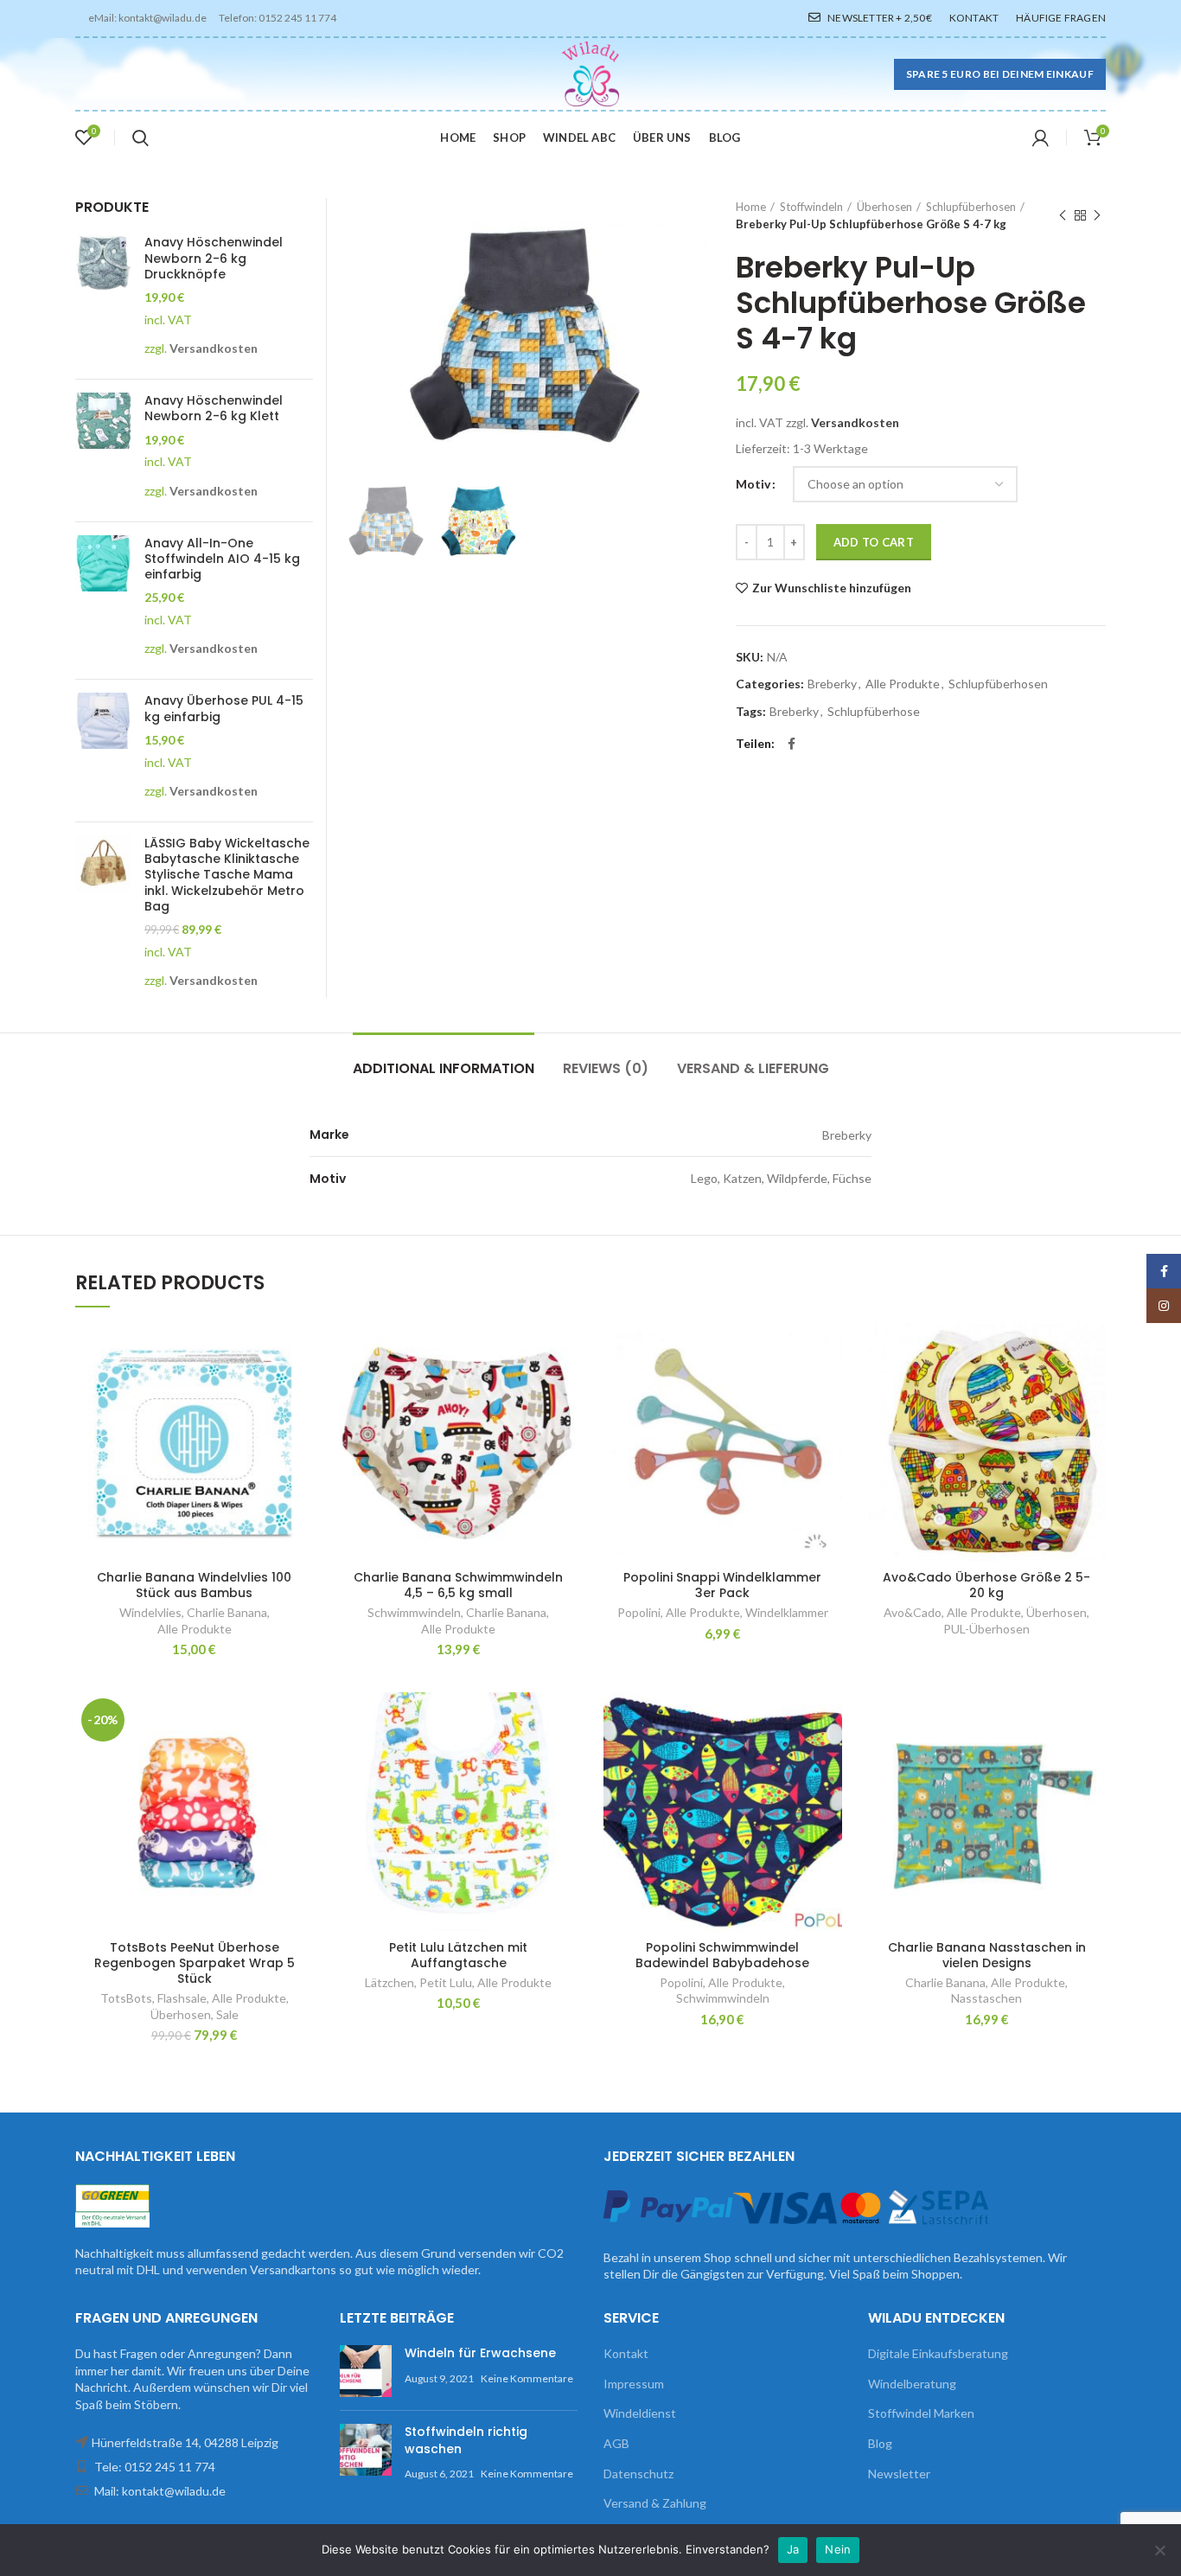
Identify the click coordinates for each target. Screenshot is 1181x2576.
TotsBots (126, 1998)
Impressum (634, 2384)
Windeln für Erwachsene (480, 2353)
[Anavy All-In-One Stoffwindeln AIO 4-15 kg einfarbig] (103, 601)
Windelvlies (150, 1612)
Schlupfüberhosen (971, 207)
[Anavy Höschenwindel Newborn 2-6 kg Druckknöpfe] (103, 300)
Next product (1097, 215)
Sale (227, 2014)
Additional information (444, 1068)
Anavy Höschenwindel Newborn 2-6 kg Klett (214, 408)
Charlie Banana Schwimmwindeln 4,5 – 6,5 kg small (458, 1585)
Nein (838, 2549)
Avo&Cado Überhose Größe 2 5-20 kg (986, 1585)
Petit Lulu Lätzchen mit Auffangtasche (458, 1955)
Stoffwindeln (811, 207)
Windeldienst (640, 2413)
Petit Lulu (446, 1982)
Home (751, 207)
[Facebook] (792, 744)
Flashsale (182, 1998)
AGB (616, 2443)
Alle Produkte (903, 684)
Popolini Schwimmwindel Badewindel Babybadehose (722, 1955)
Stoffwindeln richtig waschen (466, 2440)
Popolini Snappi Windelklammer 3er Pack (722, 1585)
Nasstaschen (986, 1998)
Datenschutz (638, 2474)
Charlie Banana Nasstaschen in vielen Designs (987, 1955)
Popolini (639, 1612)
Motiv (753, 484)
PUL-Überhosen (986, 1629)
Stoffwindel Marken (921, 2413)
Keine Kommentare (527, 2378)
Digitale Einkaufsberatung (938, 2353)
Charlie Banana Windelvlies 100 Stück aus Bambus (194, 1585)
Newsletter (899, 2474)
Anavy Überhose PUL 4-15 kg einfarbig (224, 708)
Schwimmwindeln (414, 1612)
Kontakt (626, 2353)
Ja (793, 2549)
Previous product (1063, 215)
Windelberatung (912, 2384)
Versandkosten (855, 422)
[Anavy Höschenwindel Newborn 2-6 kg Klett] (103, 451)
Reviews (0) (606, 1068)
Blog (880, 2443)
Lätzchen (389, 1982)
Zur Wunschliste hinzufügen (832, 588)
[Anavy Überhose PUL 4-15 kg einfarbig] (103, 751)
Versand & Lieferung (753, 1068)
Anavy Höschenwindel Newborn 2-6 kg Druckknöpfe (214, 258)
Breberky (832, 684)
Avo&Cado (913, 1612)
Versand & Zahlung (655, 2503)
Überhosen (884, 207)
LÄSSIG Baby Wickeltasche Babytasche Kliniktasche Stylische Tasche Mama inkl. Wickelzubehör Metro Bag (227, 875)
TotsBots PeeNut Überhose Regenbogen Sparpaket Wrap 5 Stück (195, 1963)
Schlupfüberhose (874, 712)
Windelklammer (787, 1612)
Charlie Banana (227, 1612)
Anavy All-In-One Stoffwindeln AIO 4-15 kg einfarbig (222, 559)
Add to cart (874, 542)
